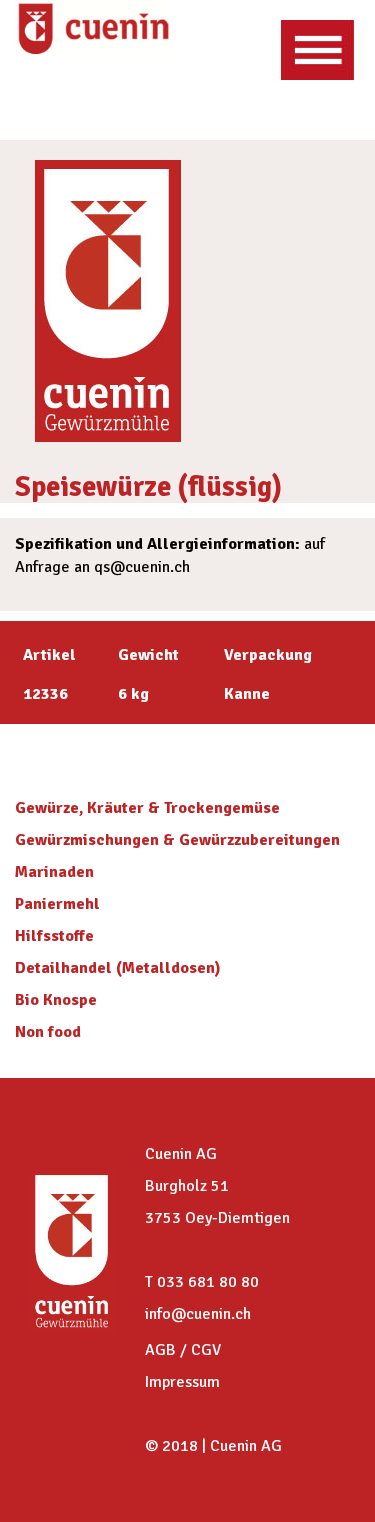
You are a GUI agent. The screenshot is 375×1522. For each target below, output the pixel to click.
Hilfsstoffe (54, 936)
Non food (48, 1032)
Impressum (182, 1382)
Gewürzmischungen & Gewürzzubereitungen (177, 840)
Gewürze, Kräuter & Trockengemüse (147, 808)
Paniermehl (57, 904)
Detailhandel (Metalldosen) (118, 968)
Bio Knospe (56, 1000)
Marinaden (54, 872)
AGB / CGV (183, 1350)
